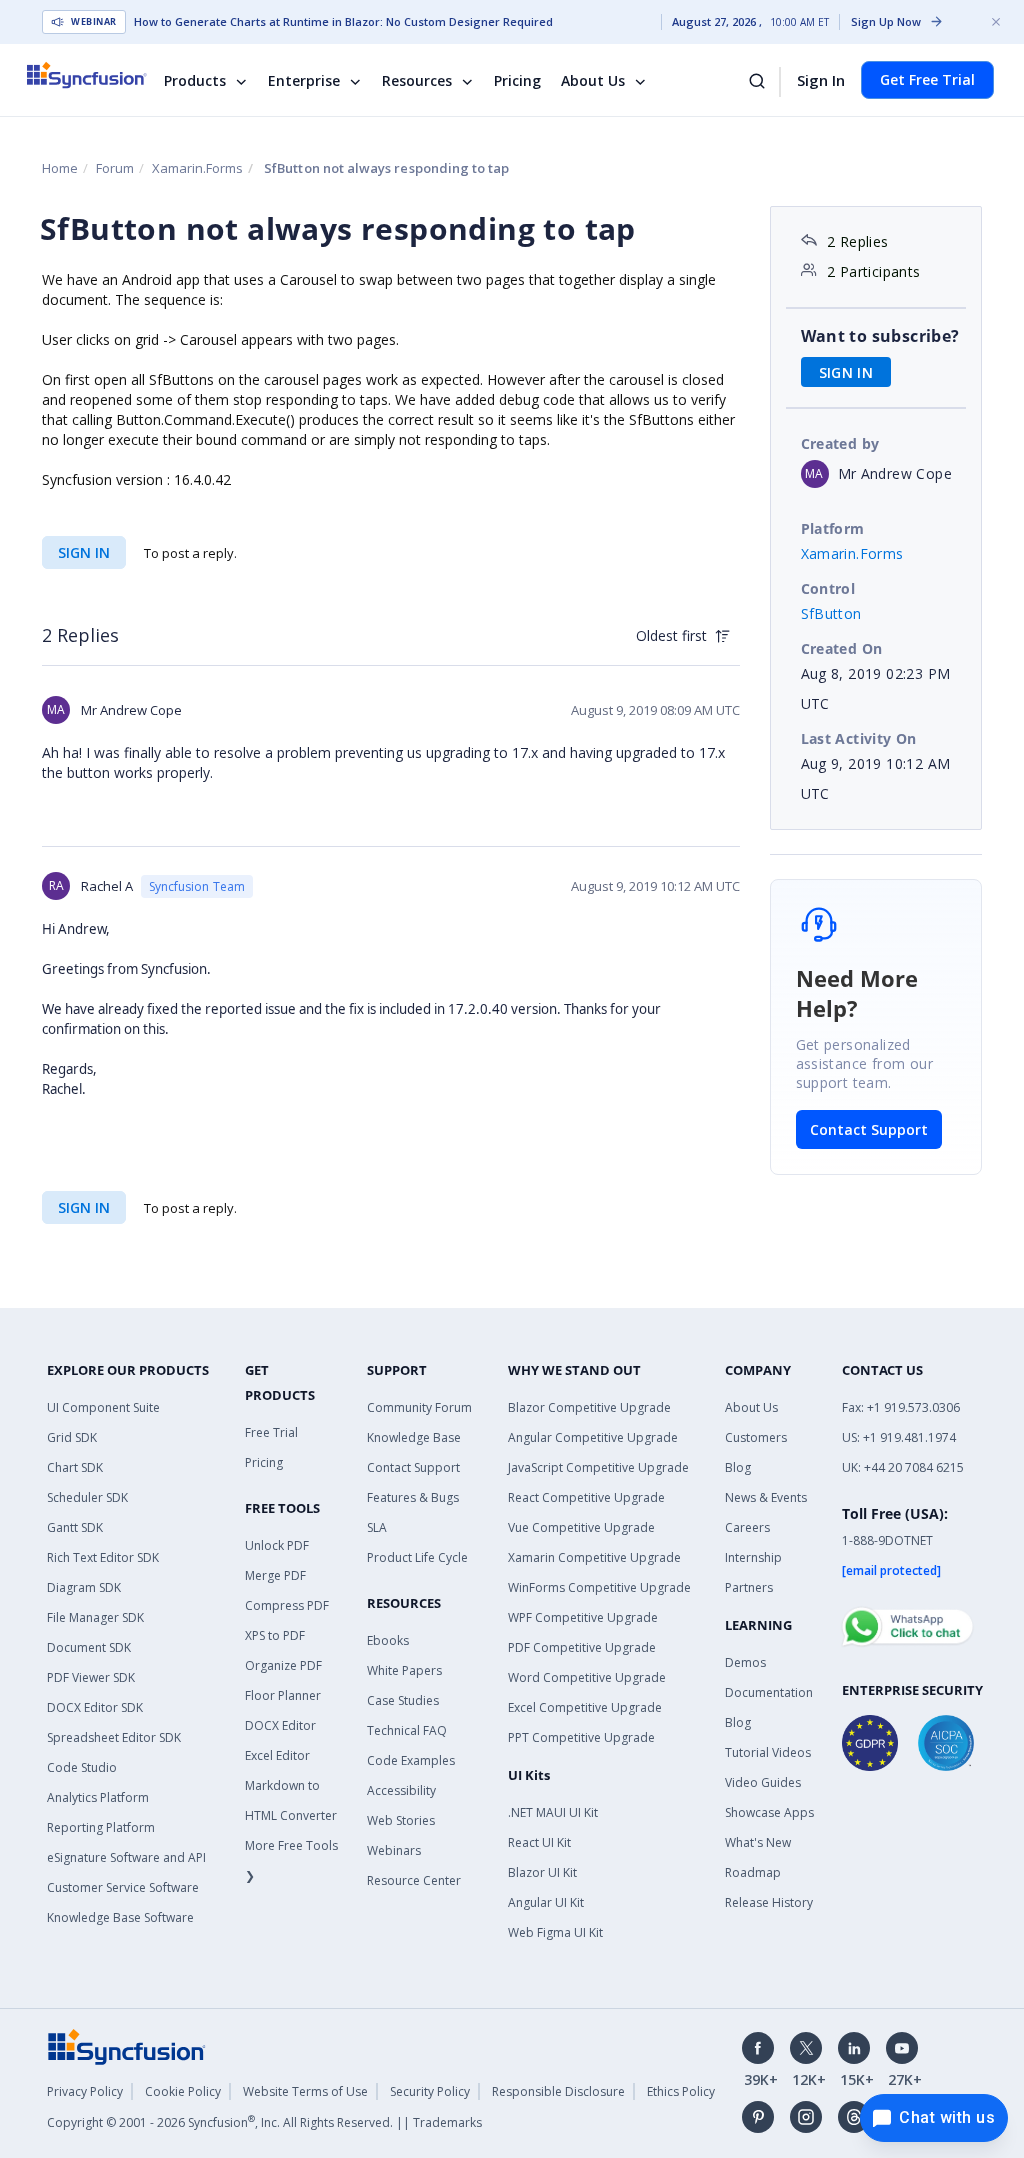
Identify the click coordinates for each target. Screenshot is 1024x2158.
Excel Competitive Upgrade (585, 1707)
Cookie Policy (183, 2091)
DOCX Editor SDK (95, 1707)
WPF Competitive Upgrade (583, 1617)
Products (195, 80)
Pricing (517, 80)
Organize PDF (283, 1665)
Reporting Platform (101, 1827)
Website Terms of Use (305, 2091)
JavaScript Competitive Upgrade (598, 1467)
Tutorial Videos (768, 1752)
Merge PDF (275, 1575)
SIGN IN (84, 552)
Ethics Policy (681, 2091)
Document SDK (89, 1647)
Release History (769, 1902)
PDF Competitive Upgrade (582, 1647)
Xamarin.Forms (197, 168)
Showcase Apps (769, 1812)
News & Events (766, 1497)
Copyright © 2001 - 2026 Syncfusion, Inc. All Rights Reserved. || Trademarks (264, 2122)
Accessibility (401, 1790)
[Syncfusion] (127, 2045)
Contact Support (869, 1129)
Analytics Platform (98, 1797)
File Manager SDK (95, 1617)
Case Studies (403, 1700)
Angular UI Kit (546, 1902)
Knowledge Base (414, 1437)
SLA (377, 1527)
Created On (842, 648)
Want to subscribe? (880, 336)
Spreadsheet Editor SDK (114, 1737)
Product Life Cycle (417, 1557)
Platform (833, 528)
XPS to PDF (275, 1635)
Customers (756, 1437)
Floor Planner (283, 1695)
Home (60, 168)
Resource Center (414, 1880)
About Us (593, 80)
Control (828, 588)
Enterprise (304, 80)
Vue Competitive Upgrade (581, 1527)
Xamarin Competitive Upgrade (594, 1557)
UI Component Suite (103, 1407)
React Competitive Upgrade (586, 1497)
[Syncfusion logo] (99, 75)
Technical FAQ (407, 1730)
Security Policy (430, 2091)
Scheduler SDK (87, 1497)
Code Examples (411, 1760)
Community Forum (419, 1407)
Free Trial (271, 1432)
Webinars (394, 1850)
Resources (417, 80)
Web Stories (401, 1820)
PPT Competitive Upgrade (581, 1737)
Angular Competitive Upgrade (593, 1437)
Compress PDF (287, 1605)
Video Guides (763, 1782)
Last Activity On (859, 738)
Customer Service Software (123, 1887)
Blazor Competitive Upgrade (589, 1407)
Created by (840, 443)
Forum (115, 168)
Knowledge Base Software (120, 1917)
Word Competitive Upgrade (587, 1677)
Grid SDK (72, 1437)
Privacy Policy (85, 2091)
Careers (747, 1527)
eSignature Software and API (126, 1857)
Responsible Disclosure (558, 2091)
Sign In (821, 80)
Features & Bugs (413, 1497)
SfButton (831, 613)
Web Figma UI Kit (555, 1932)
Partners (749, 1587)
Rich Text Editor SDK (103, 1557)
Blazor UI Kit (542, 1872)
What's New (758, 1842)
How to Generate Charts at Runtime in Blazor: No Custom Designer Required (343, 22)
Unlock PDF (277, 1545)
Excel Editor (277, 1755)
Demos (745, 1662)
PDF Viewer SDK (91, 1677)
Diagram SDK (84, 1587)
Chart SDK (75, 1467)
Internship (753, 1557)
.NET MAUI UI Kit (553, 1812)
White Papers (404, 1670)
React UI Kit (539, 1842)
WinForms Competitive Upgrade (599, 1587)
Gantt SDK (75, 1527)
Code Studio (82, 1767)
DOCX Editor (280, 1725)
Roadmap (753, 1872)
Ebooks (388, 1640)
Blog (738, 1467)
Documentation (769, 1692)
